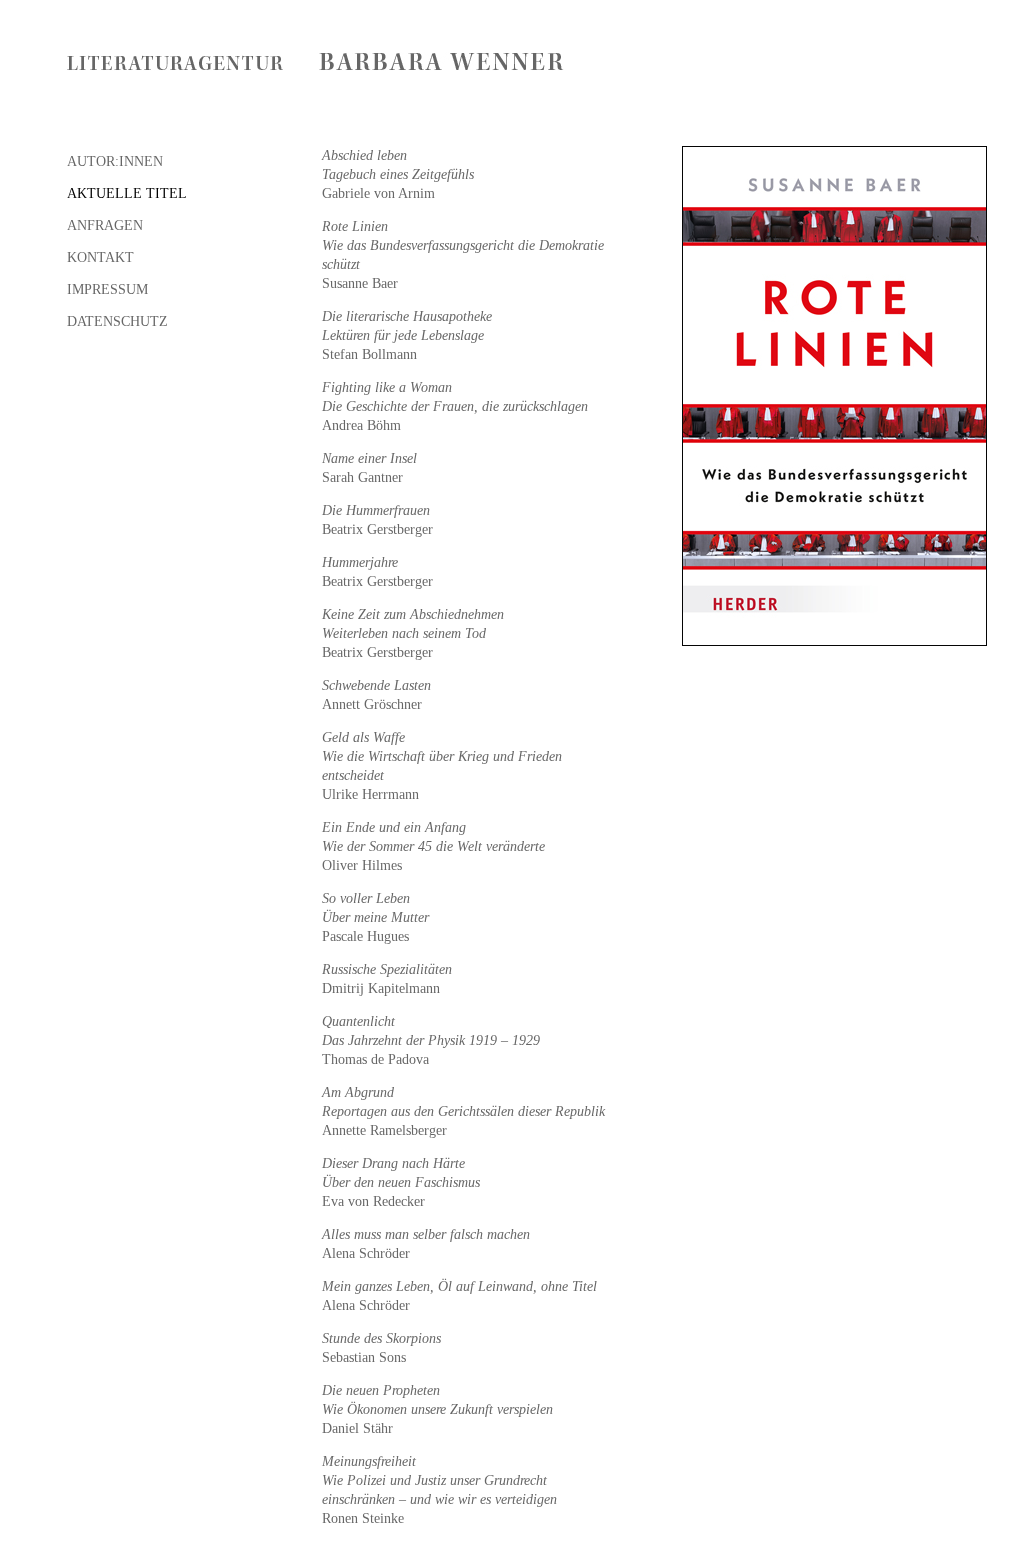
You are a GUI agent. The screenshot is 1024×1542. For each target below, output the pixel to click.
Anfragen (105, 225)
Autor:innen (115, 161)
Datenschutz (117, 321)
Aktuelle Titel (127, 193)
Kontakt (100, 257)
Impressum (107, 289)
